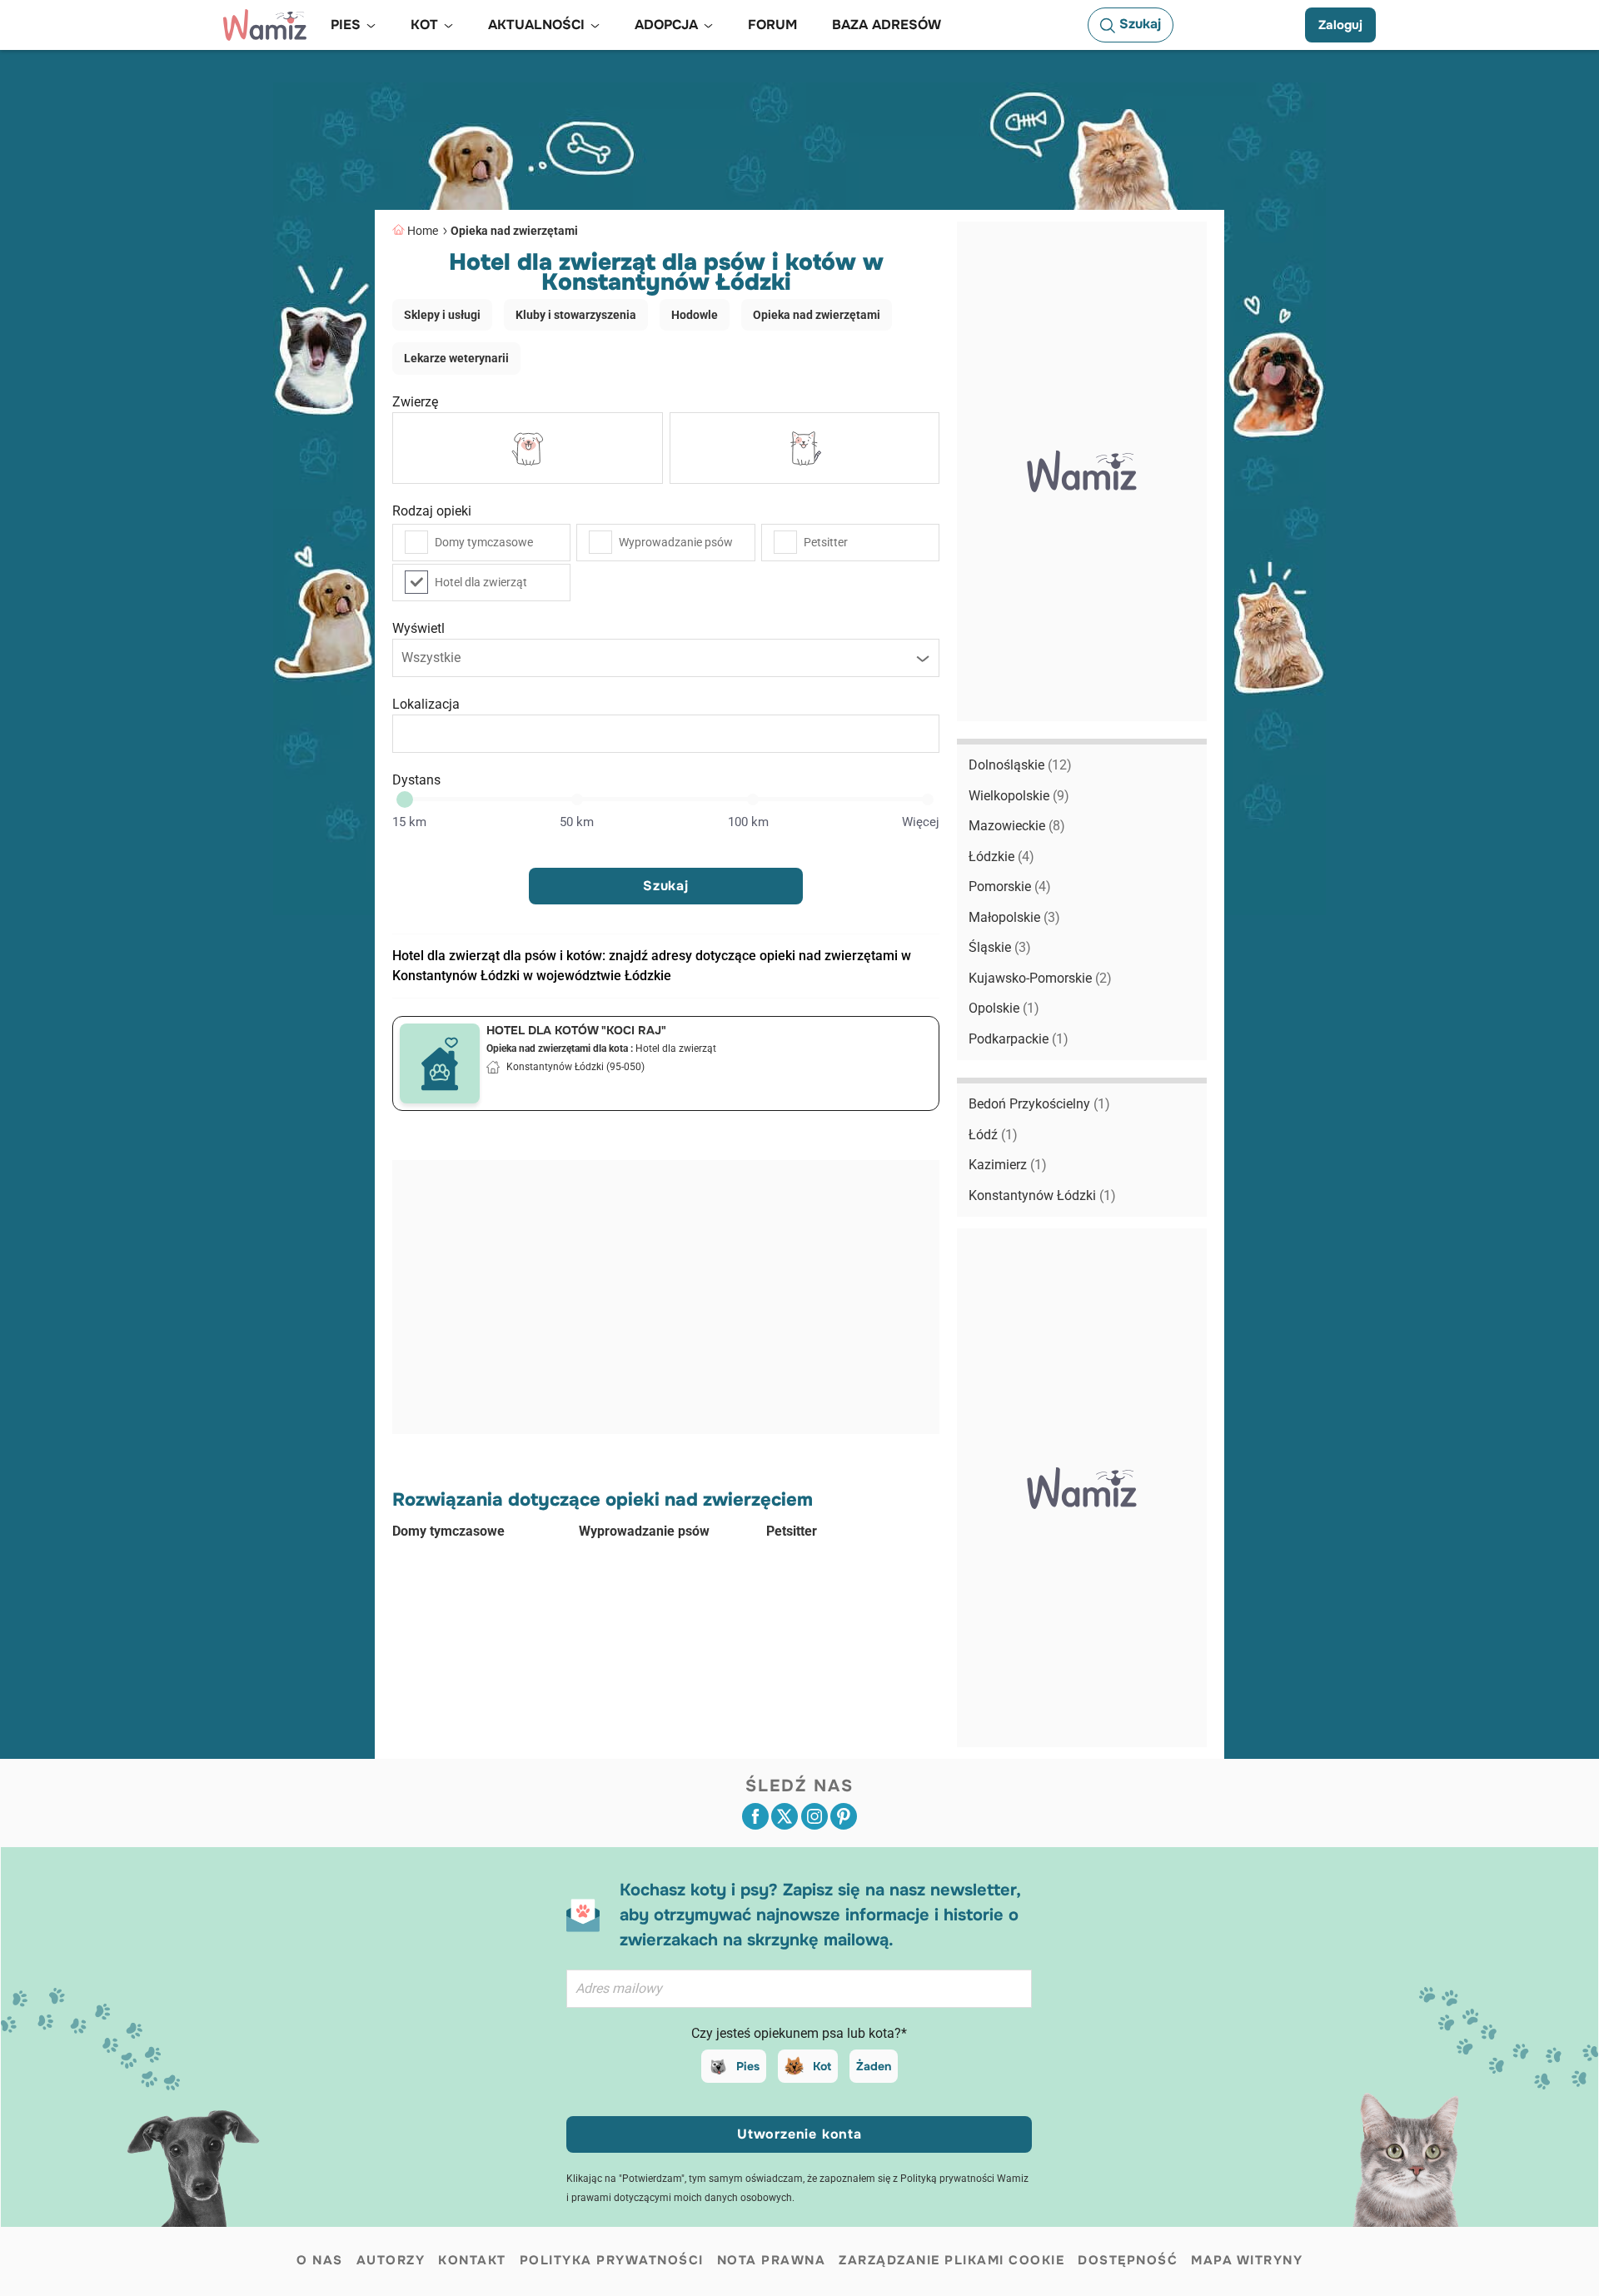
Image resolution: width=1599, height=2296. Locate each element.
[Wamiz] (265, 25)
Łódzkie (1001, 857)
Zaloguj (1340, 25)
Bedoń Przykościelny (1039, 1104)
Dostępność (1128, 2260)
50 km (577, 822)
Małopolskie (1014, 917)
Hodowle (695, 315)
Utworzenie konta (799, 2134)
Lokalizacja (426, 704)
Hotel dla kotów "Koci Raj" (576, 1030)
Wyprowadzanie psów (676, 542)
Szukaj (666, 886)
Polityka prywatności (612, 2260)
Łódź (993, 1135)
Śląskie (1000, 947)
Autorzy (391, 2260)
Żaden (874, 2066)
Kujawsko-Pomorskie (1040, 978)
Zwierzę (415, 402)
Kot (822, 2066)
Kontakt (472, 2260)
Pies (748, 2066)
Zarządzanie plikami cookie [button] (951, 2260)
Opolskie (1004, 1008)
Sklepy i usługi (442, 315)
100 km (748, 822)
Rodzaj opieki (432, 511)
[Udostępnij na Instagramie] (814, 1816)
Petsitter (826, 542)
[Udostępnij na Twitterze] (785, 1816)
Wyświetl (418, 628)
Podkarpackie (1019, 1039)
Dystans (416, 780)
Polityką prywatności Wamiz (964, 2179)
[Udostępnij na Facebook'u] (755, 1816)
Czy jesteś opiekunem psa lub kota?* (799, 2033)
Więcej (921, 822)
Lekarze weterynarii (456, 358)
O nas (320, 2260)
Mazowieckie (1017, 826)
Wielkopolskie (1019, 796)
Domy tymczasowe (484, 542)
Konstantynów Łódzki (1042, 1195)
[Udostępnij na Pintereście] (844, 1816)
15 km (409, 822)
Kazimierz (1008, 1165)
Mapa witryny (1247, 2260)
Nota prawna (772, 2260)
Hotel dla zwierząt (481, 582)
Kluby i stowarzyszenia (576, 315)
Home (423, 231)
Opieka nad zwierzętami (514, 231)
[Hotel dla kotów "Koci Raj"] (440, 1063)
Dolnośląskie (1020, 765)
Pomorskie (1010, 887)
